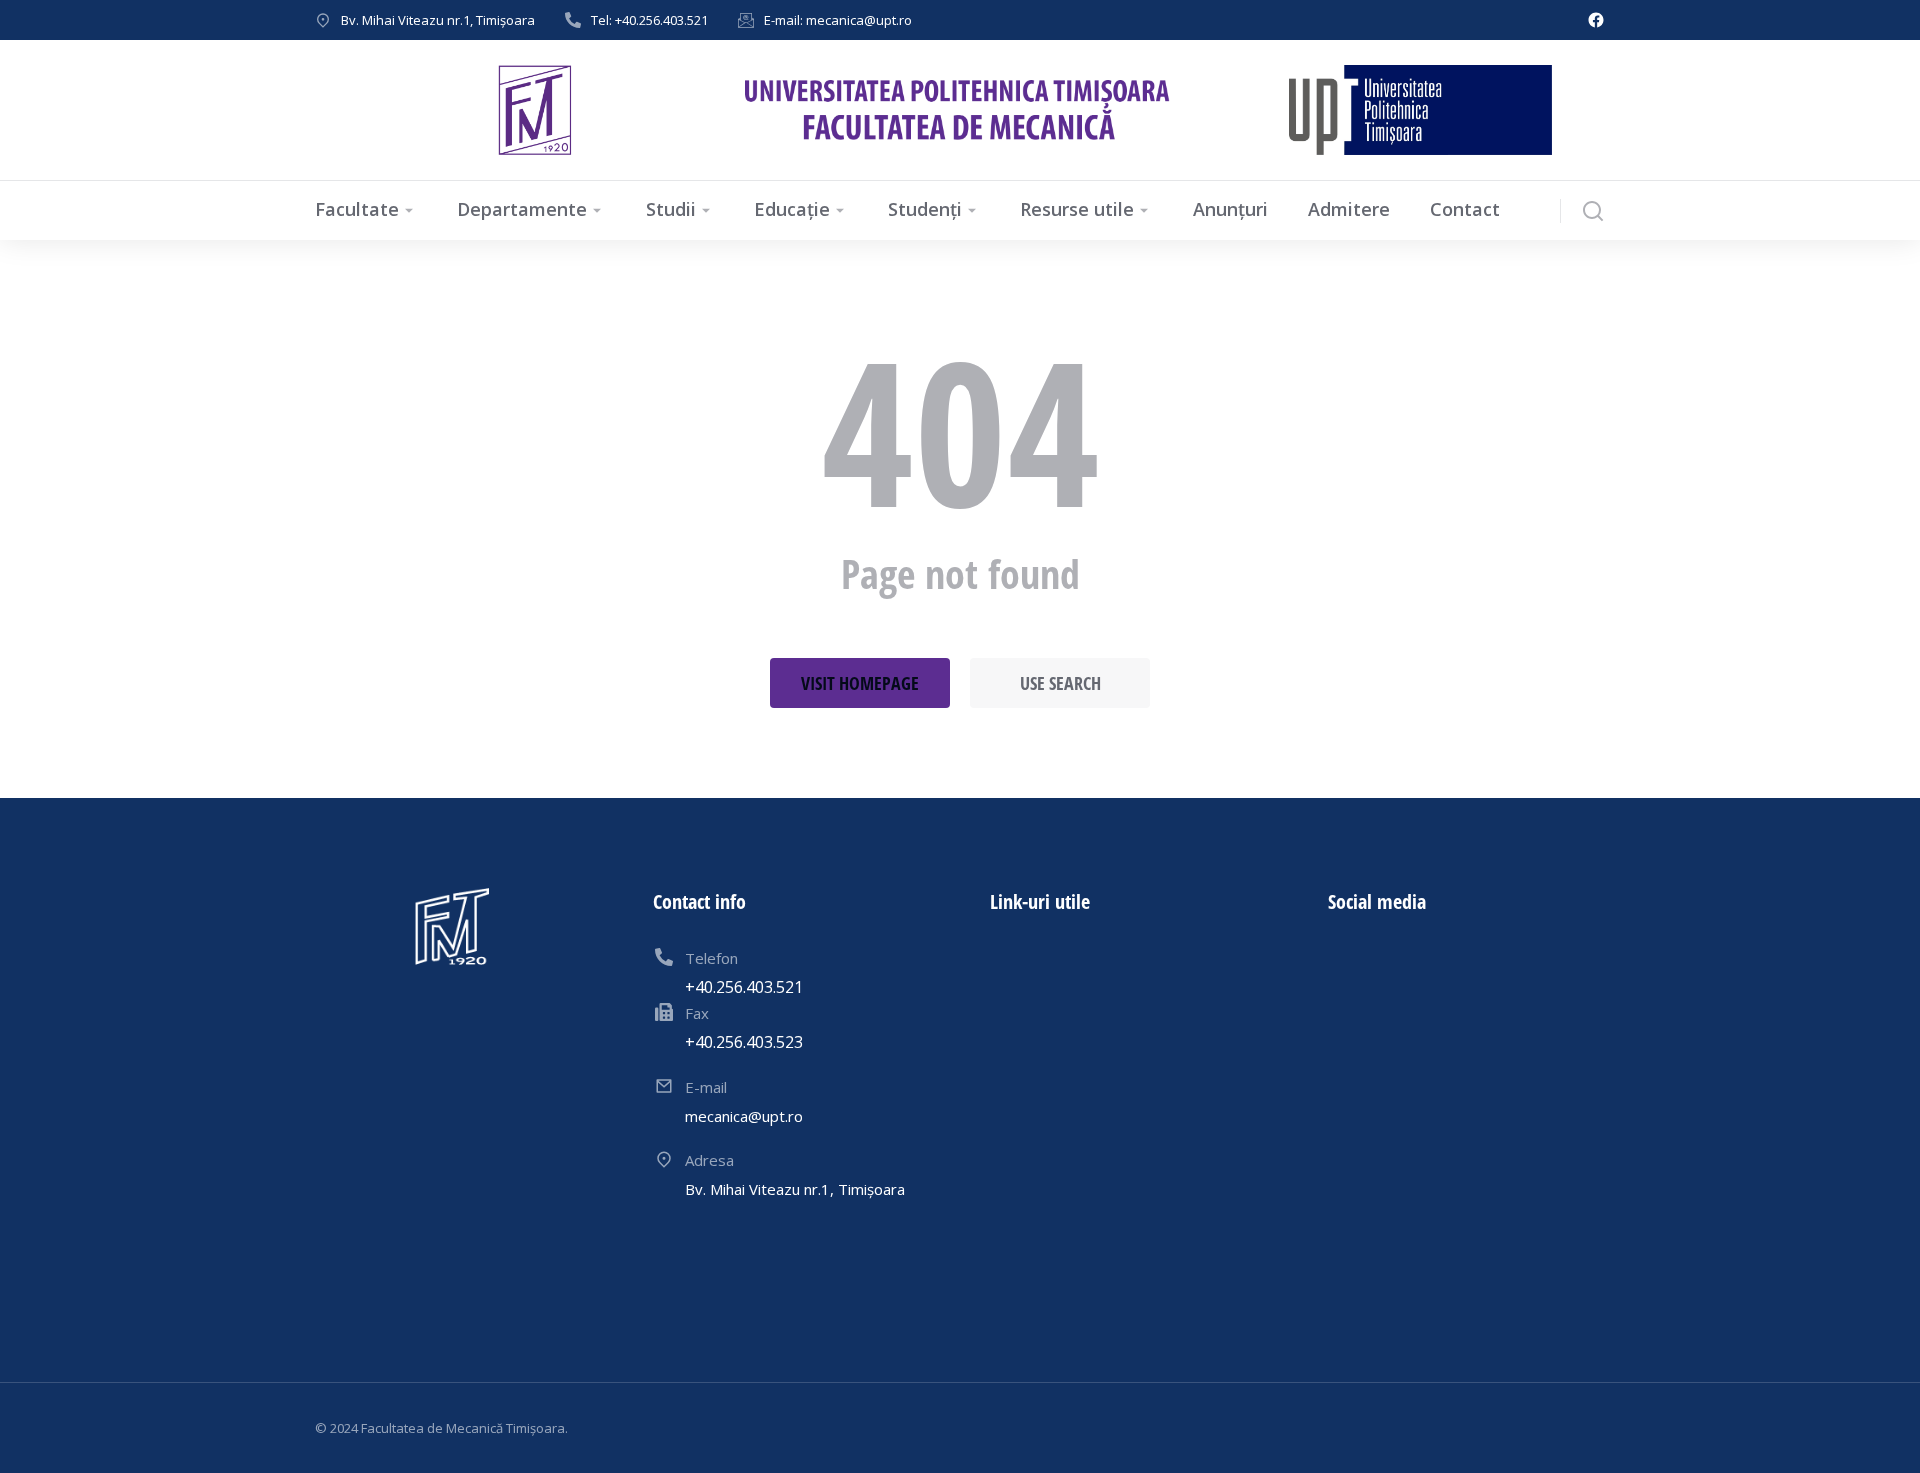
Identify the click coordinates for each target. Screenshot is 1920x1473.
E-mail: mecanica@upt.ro (838, 20)
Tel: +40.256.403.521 (649, 20)
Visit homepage (860, 683)
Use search (1060, 683)
